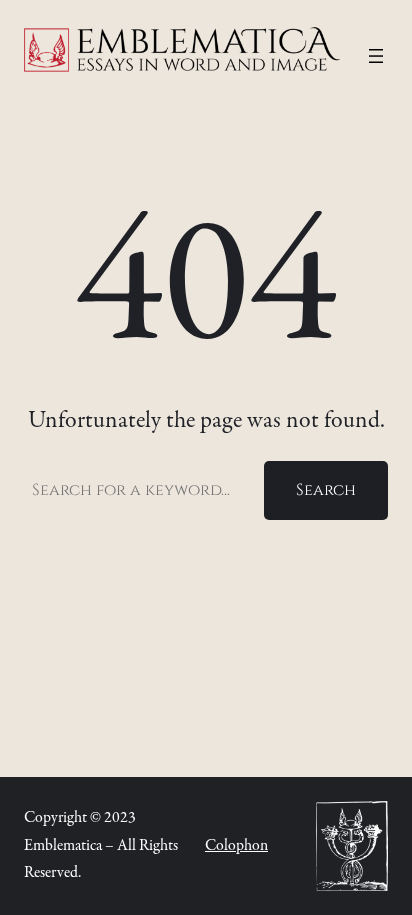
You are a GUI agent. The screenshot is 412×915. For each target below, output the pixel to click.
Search (326, 490)
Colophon (236, 846)
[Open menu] (376, 56)
